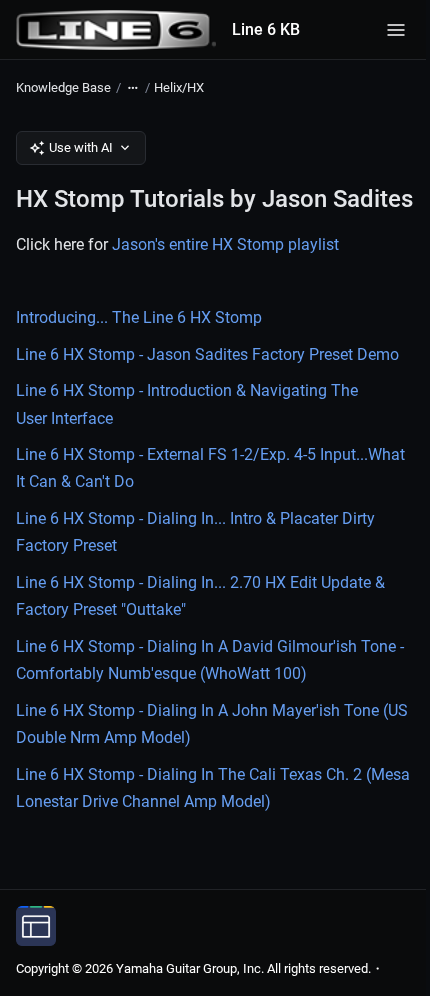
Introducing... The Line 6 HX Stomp (139, 317)
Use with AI (81, 147)
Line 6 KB (266, 29)
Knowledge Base (63, 87)
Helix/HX (179, 87)
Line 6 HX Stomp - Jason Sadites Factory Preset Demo (207, 354)
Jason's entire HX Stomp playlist (225, 244)
